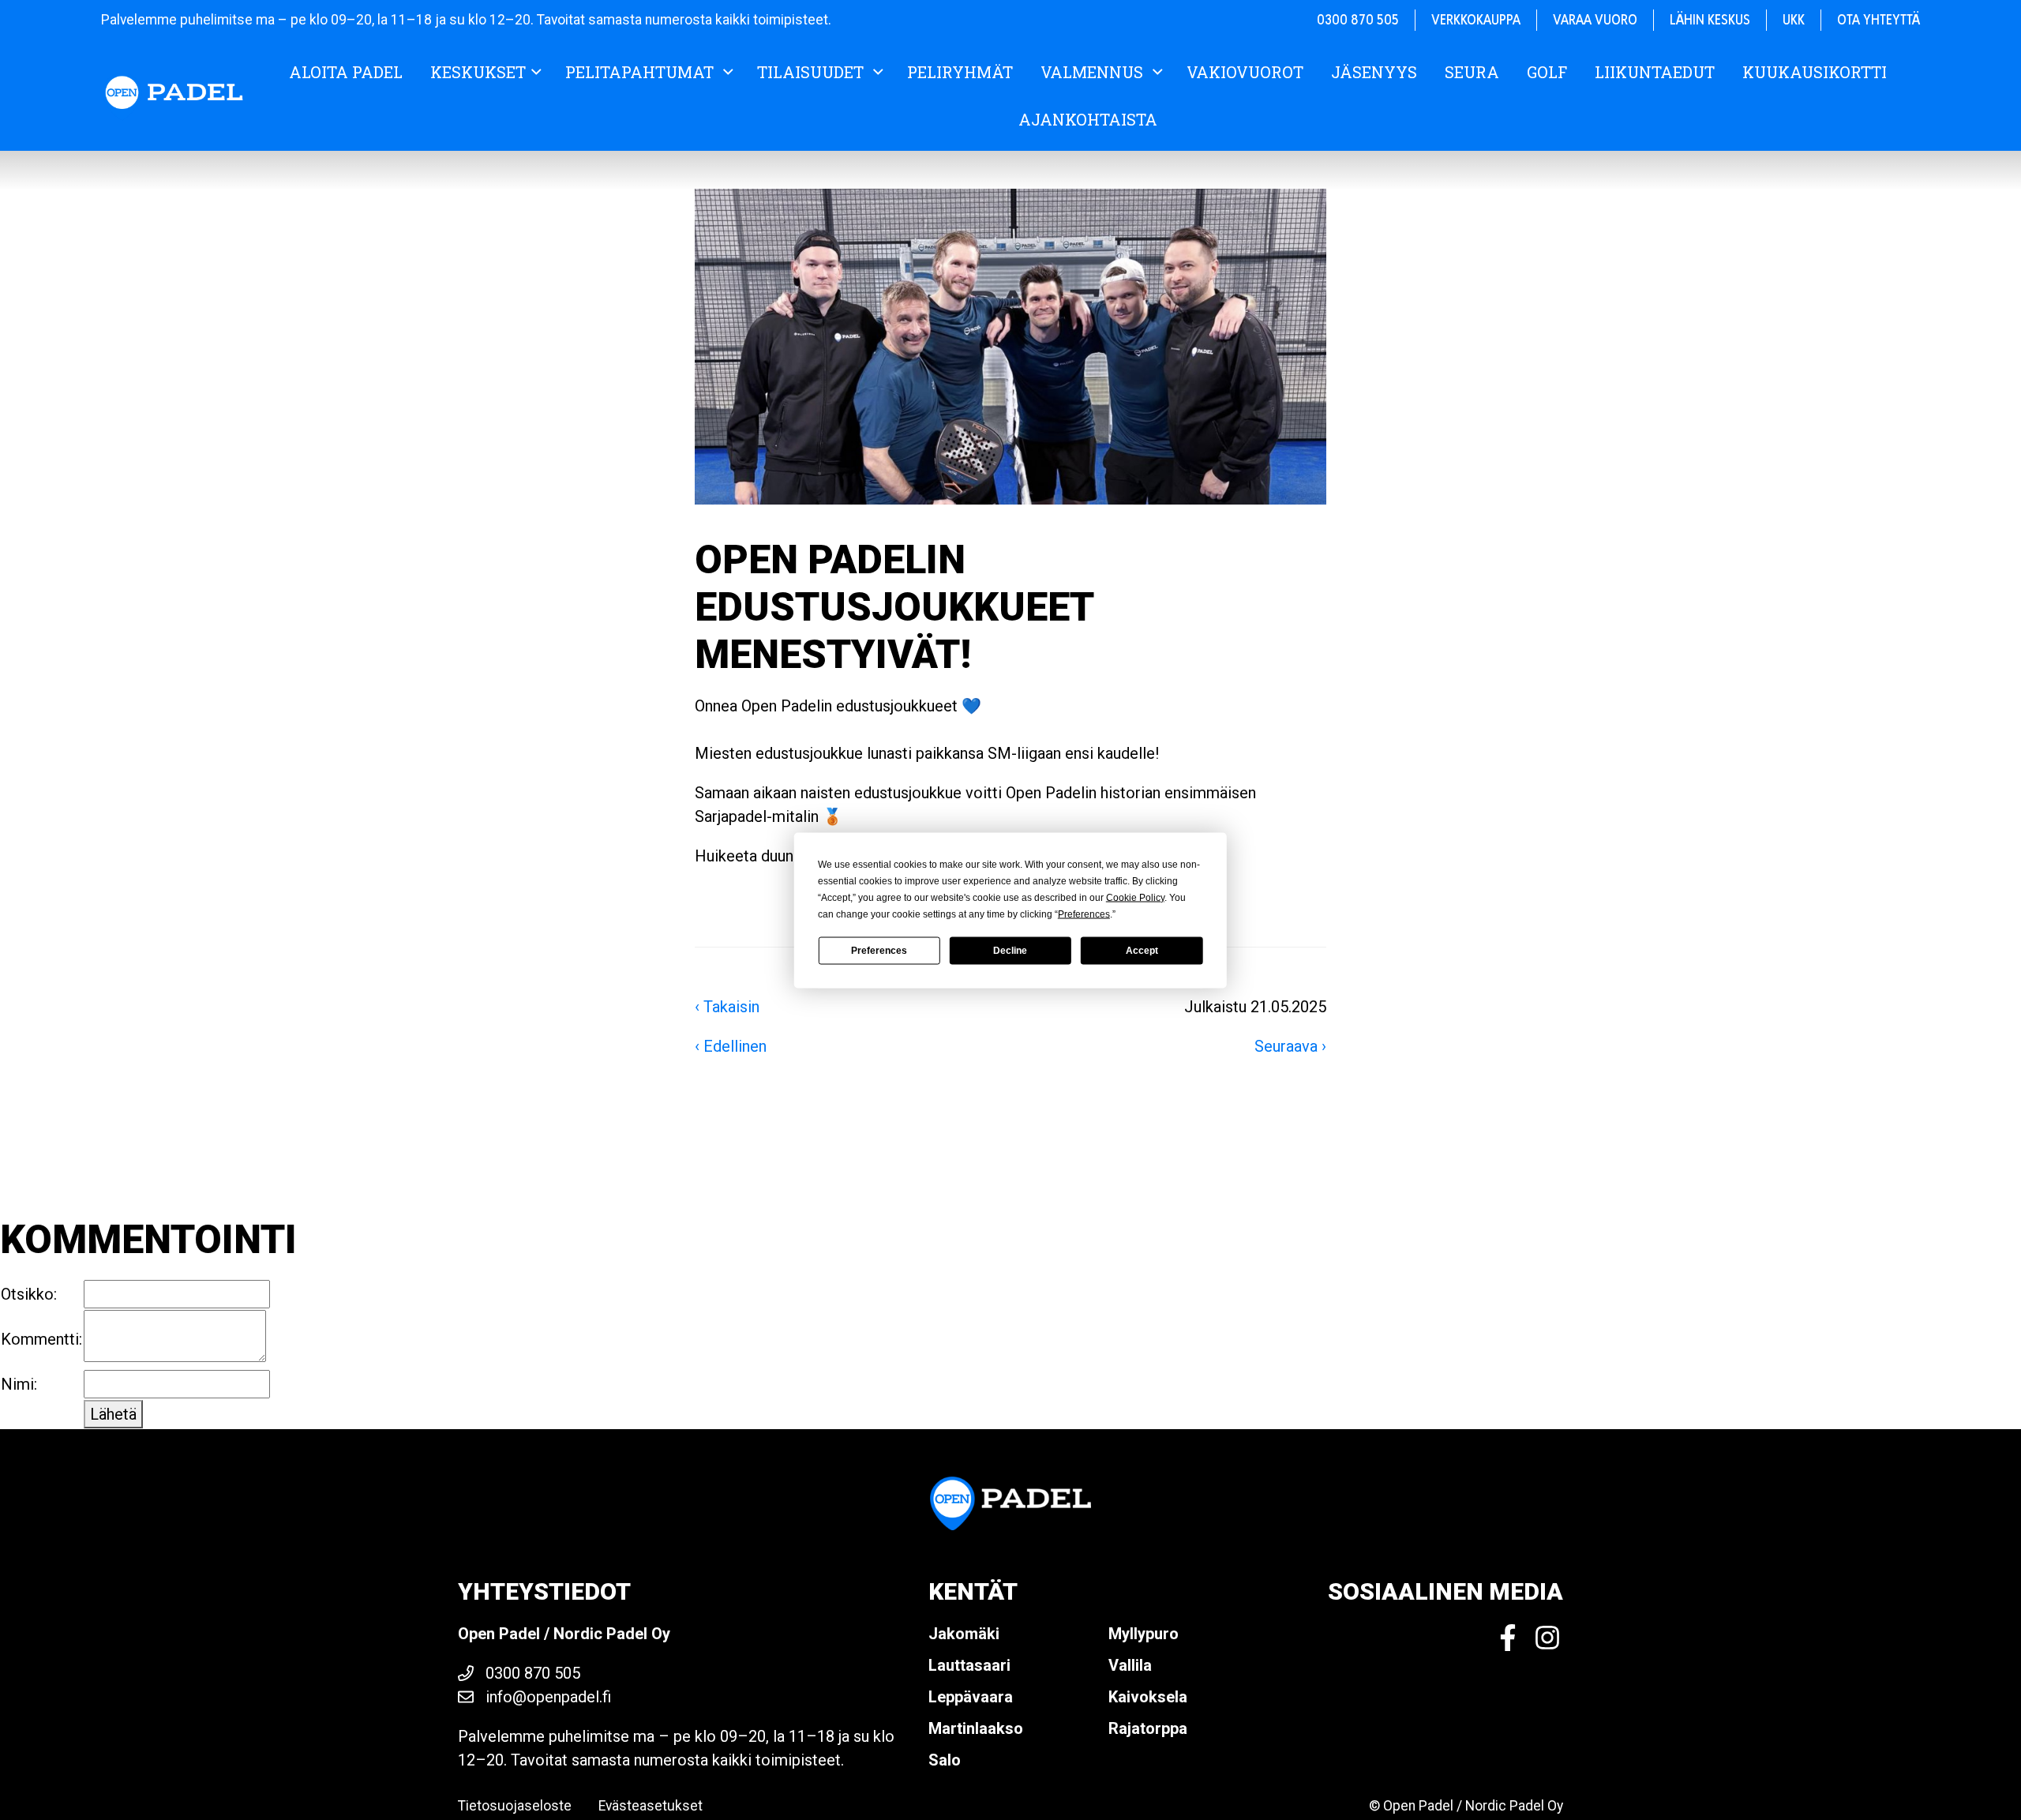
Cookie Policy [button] (1135, 897)
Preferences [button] (1084, 914)
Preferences (879, 951)
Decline (1010, 951)
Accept (1142, 951)
